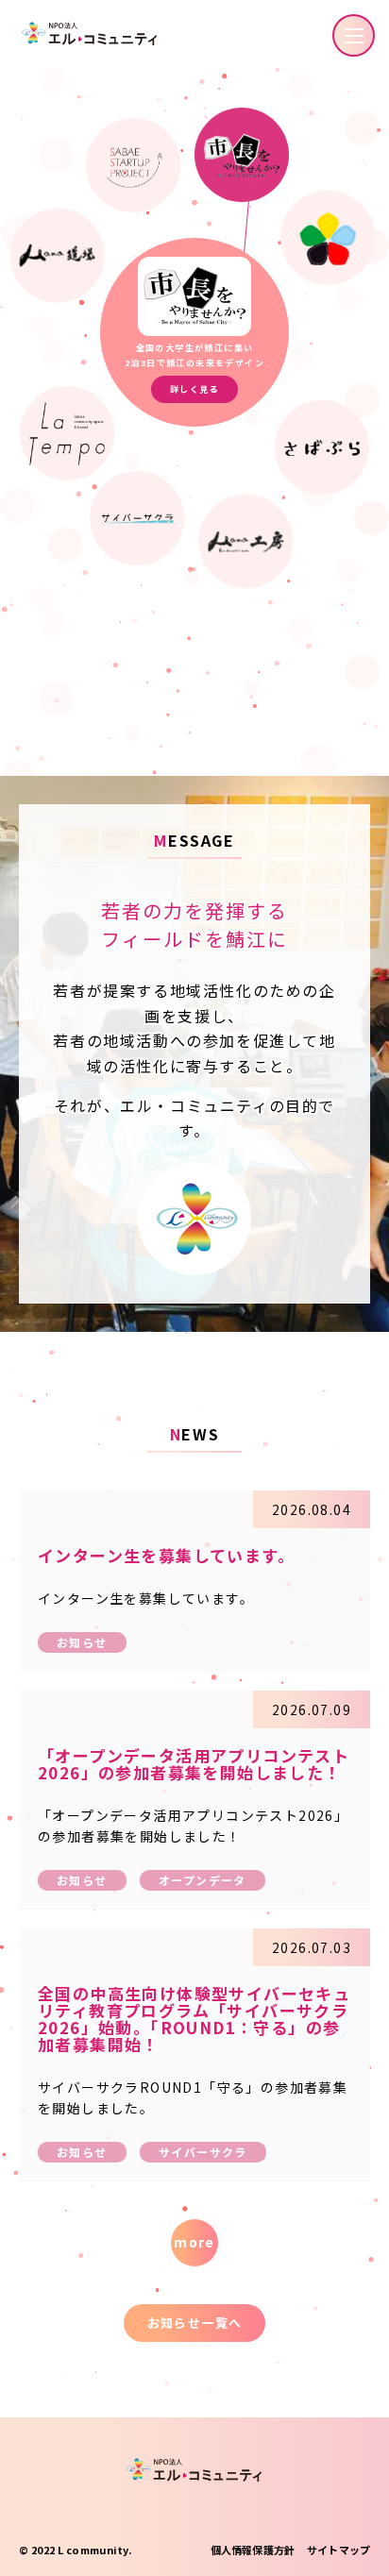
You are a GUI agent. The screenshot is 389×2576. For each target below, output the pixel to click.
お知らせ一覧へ (195, 2323)
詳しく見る (194, 389)
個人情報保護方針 (253, 2550)
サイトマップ (338, 2550)
